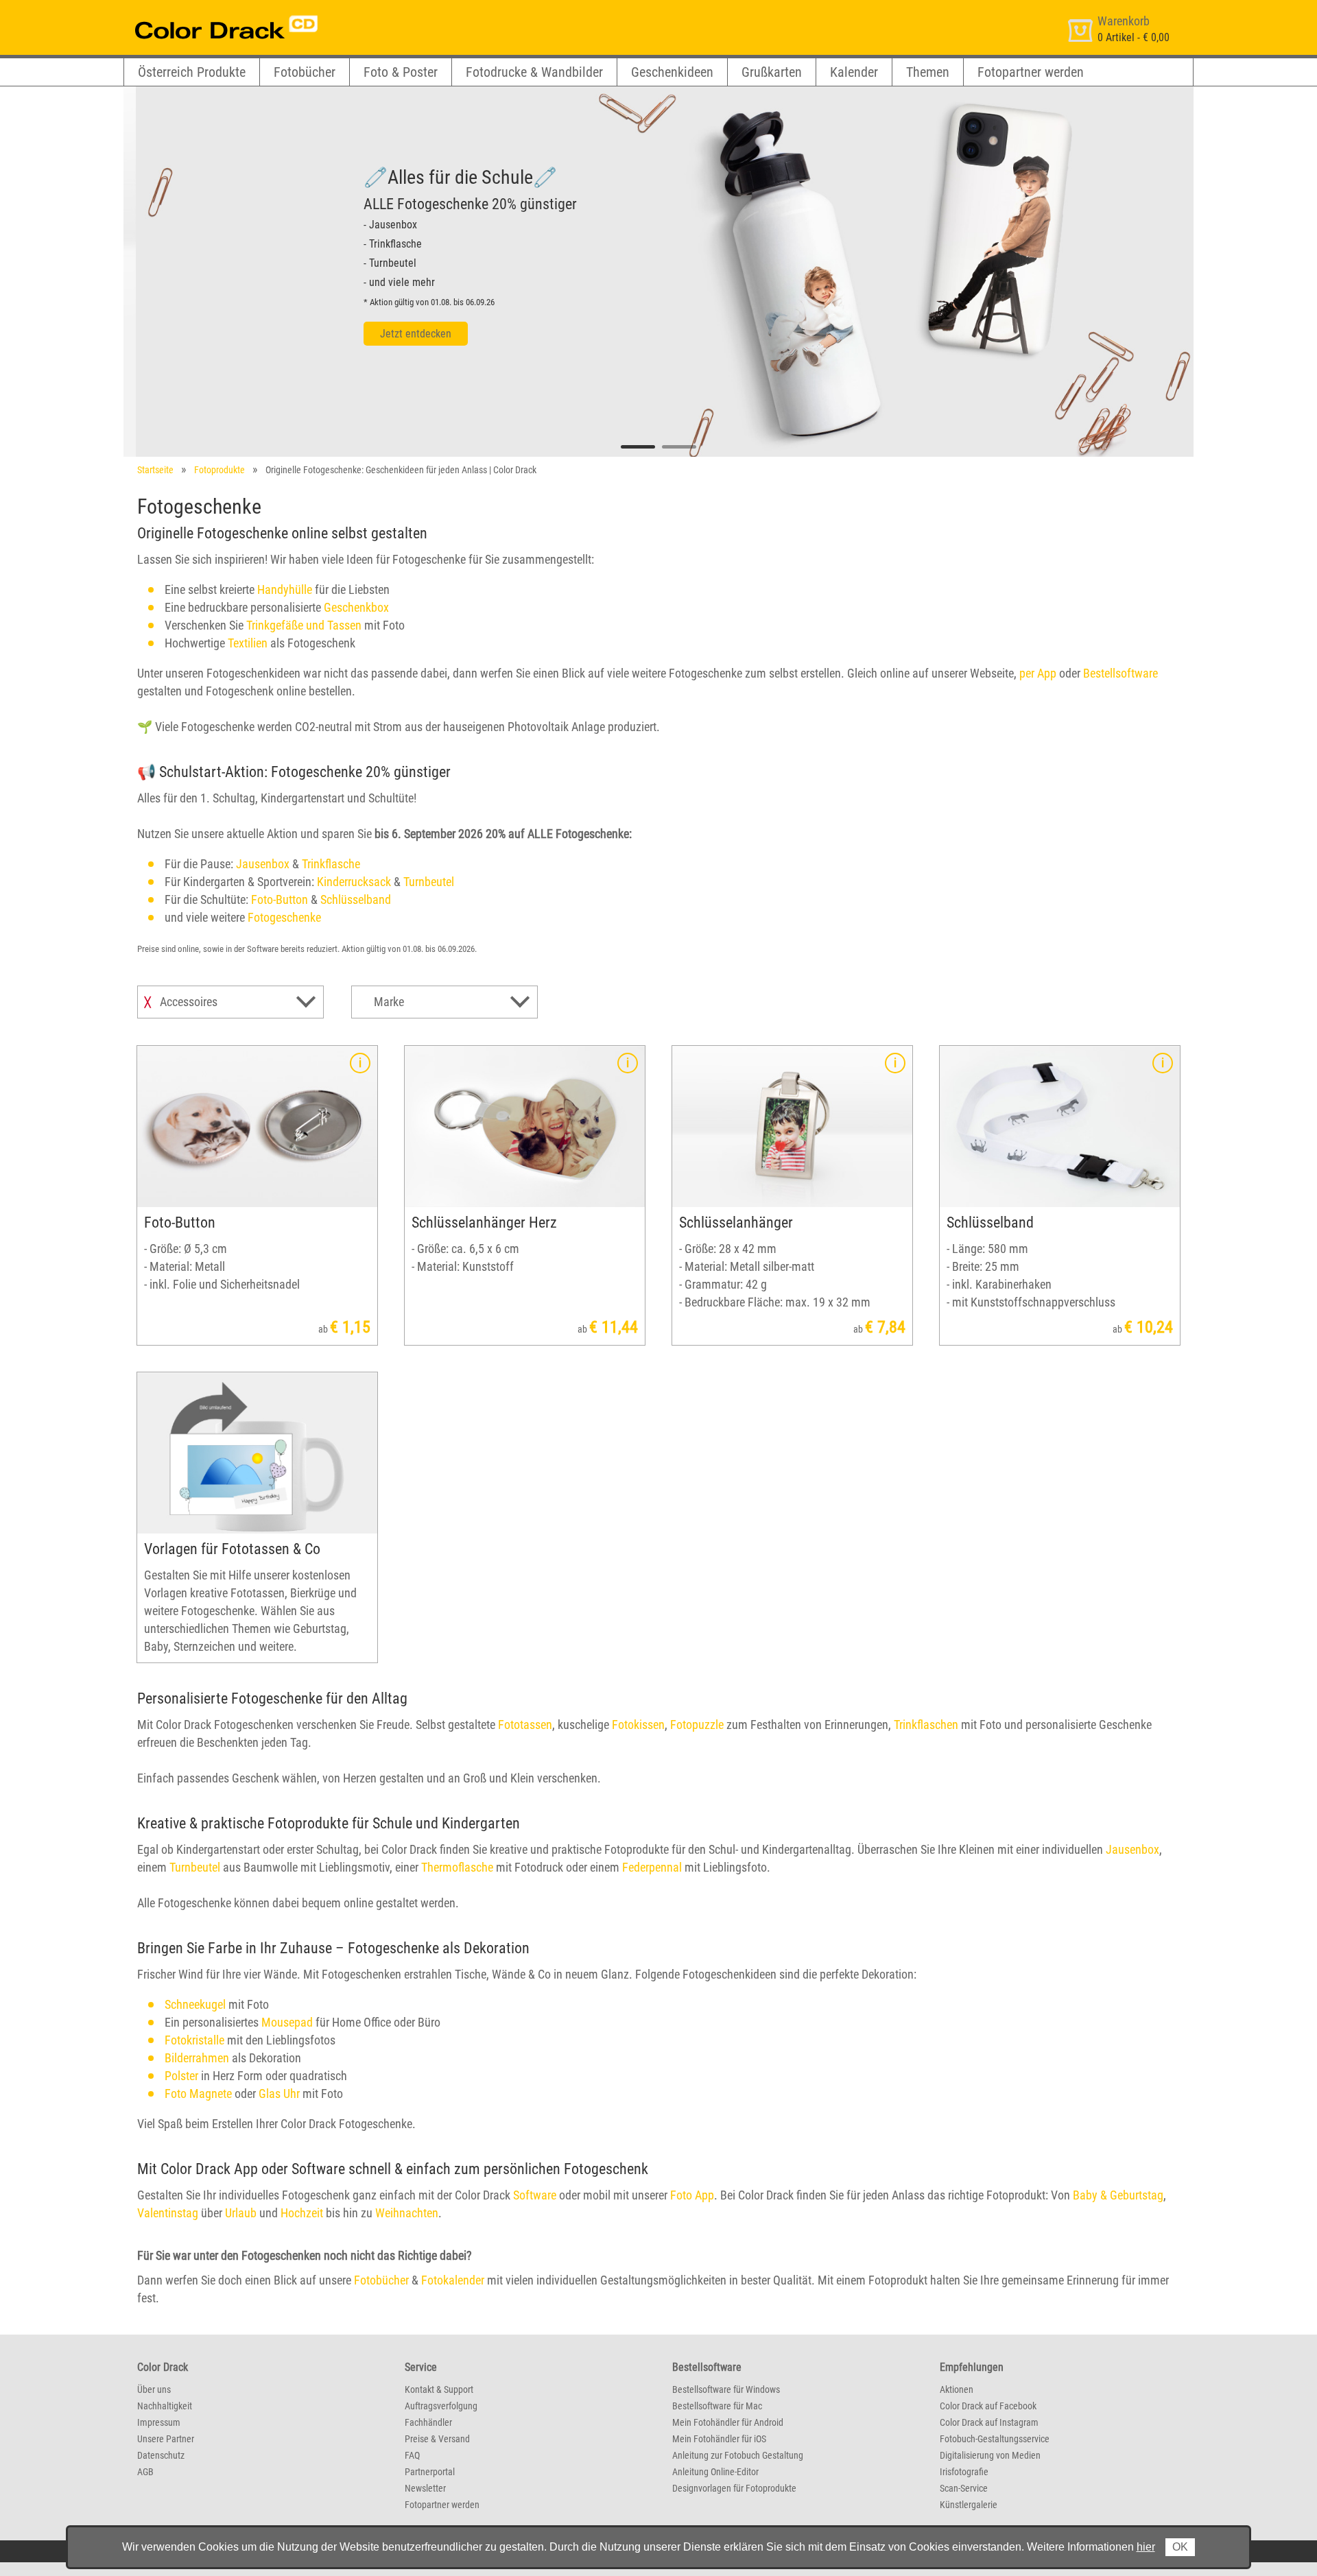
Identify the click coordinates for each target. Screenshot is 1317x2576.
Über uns (154, 2389)
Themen (928, 72)
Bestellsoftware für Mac (717, 2406)
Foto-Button (280, 899)
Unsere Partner (166, 2439)
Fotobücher (305, 72)
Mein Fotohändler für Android (728, 2422)
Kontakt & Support (439, 2389)
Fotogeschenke (284, 917)
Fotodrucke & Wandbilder (534, 72)
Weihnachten (407, 2213)
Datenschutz (161, 2455)
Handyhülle (285, 589)
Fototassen (525, 1725)
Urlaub (241, 2213)
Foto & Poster (401, 72)
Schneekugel (195, 2004)
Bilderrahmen (197, 2058)
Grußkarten (772, 72)
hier (1146, 2547)
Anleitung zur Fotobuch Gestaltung (738, 2455)
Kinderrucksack (354, 882)
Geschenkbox (356, 607)
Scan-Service (964, 2488)
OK (1180, 2547)
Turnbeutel (429, 882)
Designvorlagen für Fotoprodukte (734, 2488)
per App (1038, 673)
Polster (181, 2076)
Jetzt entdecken (403, 334)
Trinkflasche (331, 864)
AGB (145, 2472)
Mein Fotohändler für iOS (719, 2439)
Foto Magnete (198, 2094)
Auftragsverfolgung (441, 2406)
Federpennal (652, 1867)
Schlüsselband (356, 899)
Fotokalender (453, 2280)
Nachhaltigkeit (165, 2406)
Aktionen (957, 2389)
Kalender (854, 72)
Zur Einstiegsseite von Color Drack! (201, 13)
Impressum (159, 2422)
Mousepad (287, 2022)
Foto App (692, 2195)
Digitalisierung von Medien (990, 2455)
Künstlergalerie (969, 2505)
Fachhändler (428, 2422)
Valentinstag (168, 2213)
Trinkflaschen (926, 1725)
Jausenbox (263, 864)
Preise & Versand (437, 2439)
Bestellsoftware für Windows (726, 2389)
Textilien (248, 643)
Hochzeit (302, 2213)
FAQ (412, 2455)
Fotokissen (638, 1725)
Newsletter (425, 2488)
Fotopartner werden (1031, 72)
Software (535, 2195)
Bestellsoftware (1120, 673)
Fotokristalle (194, 2040)
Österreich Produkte (192, 72)
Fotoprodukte (219, 470)
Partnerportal (430, 2472)
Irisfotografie (964, 2472)
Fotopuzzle (697, 1725)
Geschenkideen (672, 72)
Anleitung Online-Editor (715, 2472)
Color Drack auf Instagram (989, 2422)
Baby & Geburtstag (1118, 2195)
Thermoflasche (457, 1867)
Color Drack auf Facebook (988, 2406)
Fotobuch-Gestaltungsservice (995, 2439)
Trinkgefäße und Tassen (304, 625)
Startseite (155, 470)
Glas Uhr (279, 2094)
